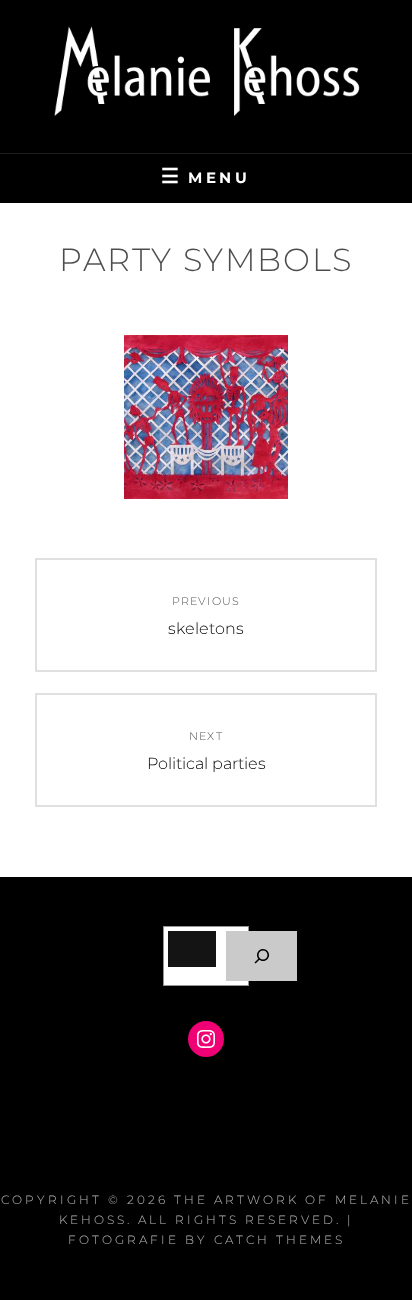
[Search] (261, 955)
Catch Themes (279, 1239)
